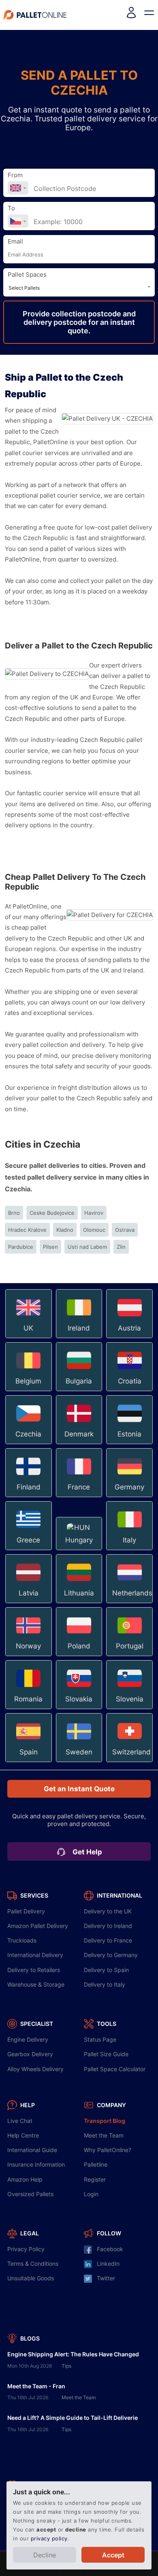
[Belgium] (29, 1390)
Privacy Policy (26, 2249)
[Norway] (29, 1655)
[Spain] (29, 1761)
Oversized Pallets (30, 2194)
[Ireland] (80, 1337)
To (11, 208)
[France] (80, 1496)
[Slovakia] (80, 1708)
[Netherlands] (129, 1602)
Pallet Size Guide (106, 2054)
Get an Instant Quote (79, 1789)
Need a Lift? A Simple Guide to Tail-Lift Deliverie (73, 2418)
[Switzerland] (129, 1761)
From (15, 175)
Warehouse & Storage (36, 1984)
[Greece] (29, 1549)
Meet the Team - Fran (36, 2386)
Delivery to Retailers (34, 1970)
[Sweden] (80, 1761)
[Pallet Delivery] (36, 15)
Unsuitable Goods (31, 2278)
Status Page (100, 2039)
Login (91, 2194)
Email (15, 241)
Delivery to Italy (105, 1984)
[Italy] (129, 1549)
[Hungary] (80, 1549)
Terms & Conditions (33, 2264)
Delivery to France (108, 1940)
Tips (66, 2366)
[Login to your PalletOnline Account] (131, 15)
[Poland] (80, 1655)
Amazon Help (25, 2179)
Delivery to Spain (106, 1970)
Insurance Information (36, 2164)
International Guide (32, 2150)
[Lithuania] (80, 1602)
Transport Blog (105, 2121)
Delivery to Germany (111, 1955)
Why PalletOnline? (108, 2150)
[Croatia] (129, 1390)
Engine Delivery (28, 2039)
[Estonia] (129, 1443)
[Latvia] (29, 1602)
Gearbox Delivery (30, 2054)
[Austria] (129, 1337)
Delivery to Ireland (108, 1926)
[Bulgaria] (80, 1390)
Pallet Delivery (26, 1911)
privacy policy (49, 2538)
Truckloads (22, 1940)
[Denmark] (80, 1443)
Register (95, 2179)
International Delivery (35, 1955)
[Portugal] (129, 1655)
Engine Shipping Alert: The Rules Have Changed (73, 2354)
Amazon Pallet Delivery (38, 1926)
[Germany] (129, 1496)
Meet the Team (104, 2135)
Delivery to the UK (108, 1911)
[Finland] (29, 1496)
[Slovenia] (129, 1708)
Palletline (96, 2164)
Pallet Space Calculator (115, 2069)
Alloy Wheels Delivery (35, 2069)
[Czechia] (29, 1443)
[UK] (29, 1337)
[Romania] (29, 1708)
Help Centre (23, 2135)
